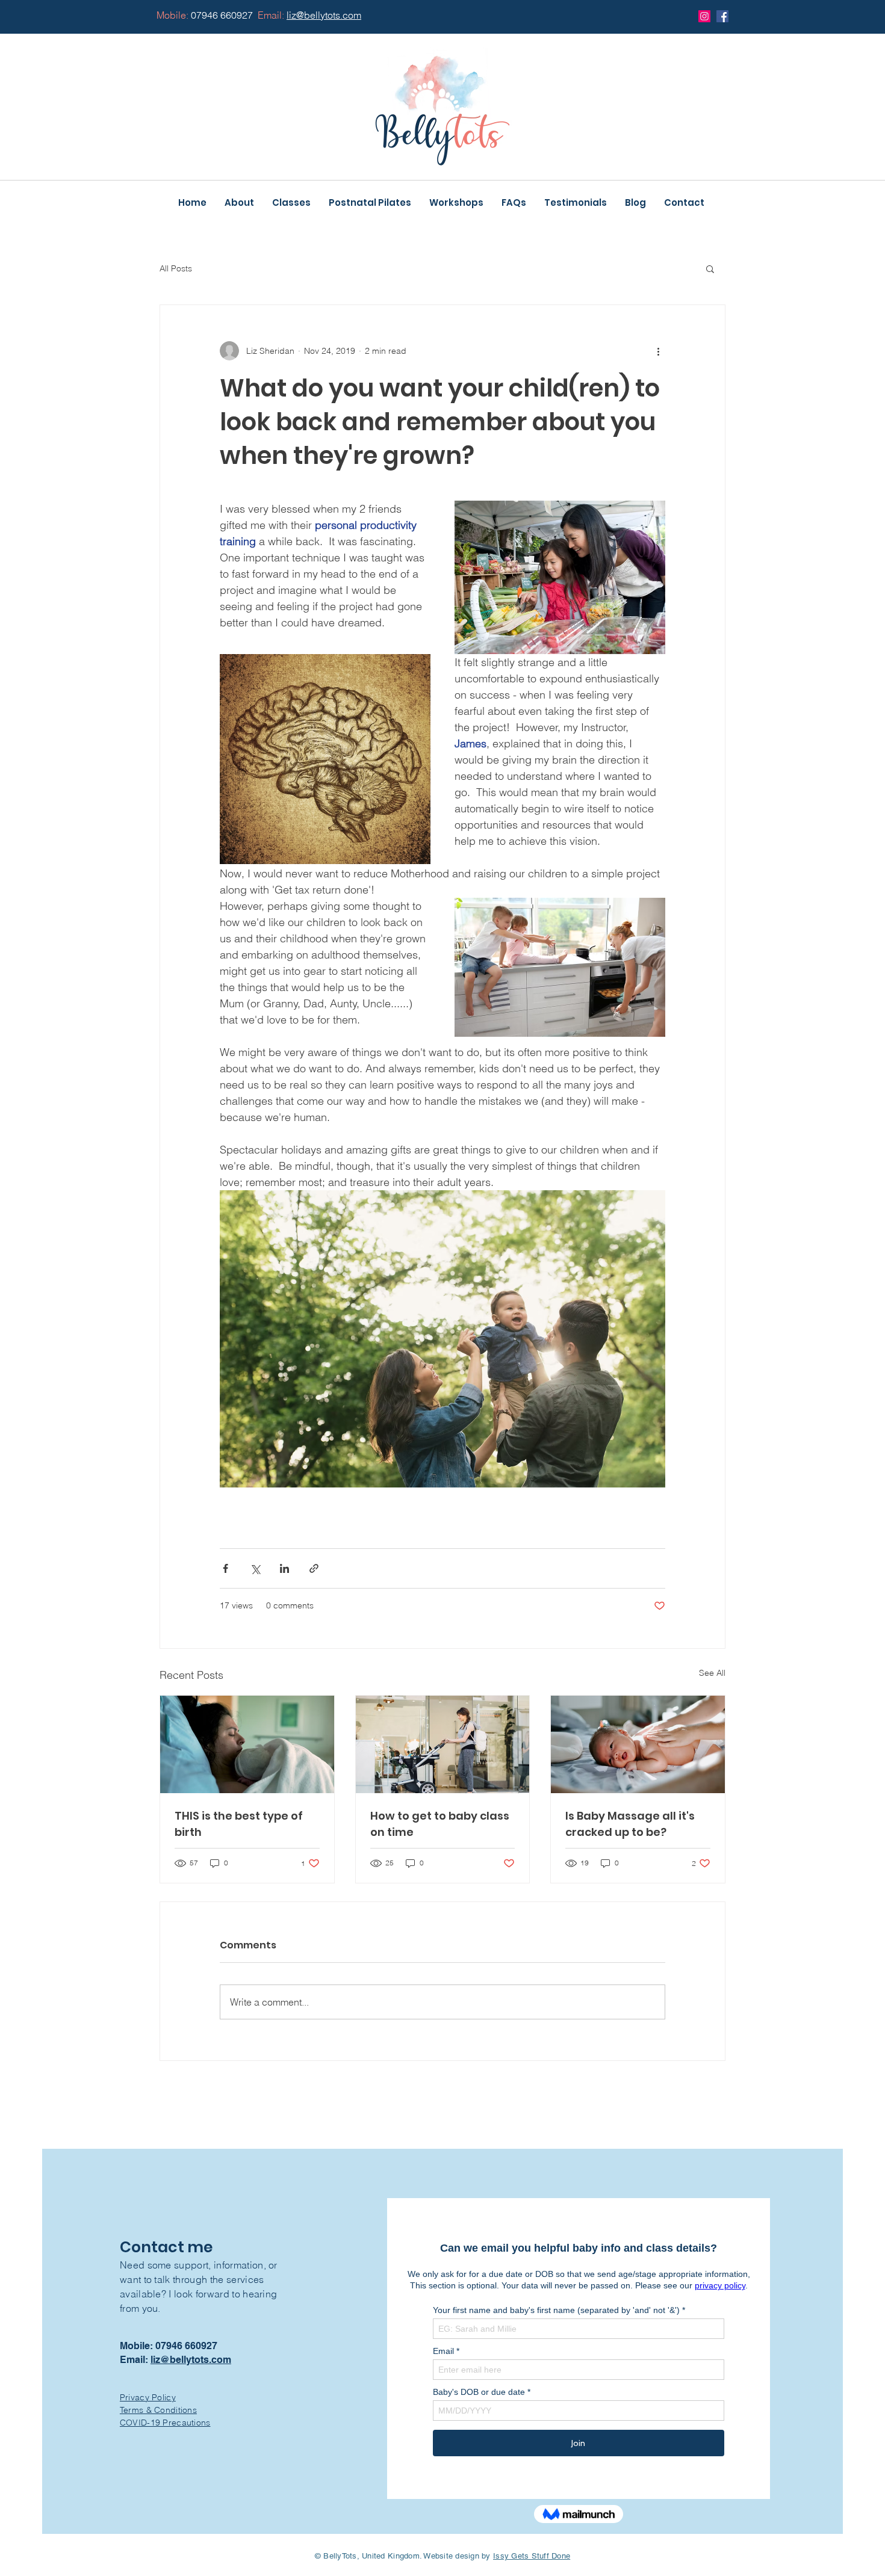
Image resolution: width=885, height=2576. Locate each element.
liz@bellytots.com (191, 2360)
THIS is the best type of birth (239, 1824)
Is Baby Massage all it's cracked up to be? (630, 1824)
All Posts (176, 268)
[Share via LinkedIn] (284, 1568)
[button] (710, 268)
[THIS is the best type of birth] (247, 1744)
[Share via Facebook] (225, 1568)
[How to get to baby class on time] (443, 1744)
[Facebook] (722, 16)
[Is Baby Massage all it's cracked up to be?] (638, 1744)
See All (712, 1673)
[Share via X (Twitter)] (255, 1568)
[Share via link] (314, 1568)
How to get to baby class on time (440, 1824)
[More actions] (658, 351)
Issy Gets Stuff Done (532, 2556)
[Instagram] (704, 16)
